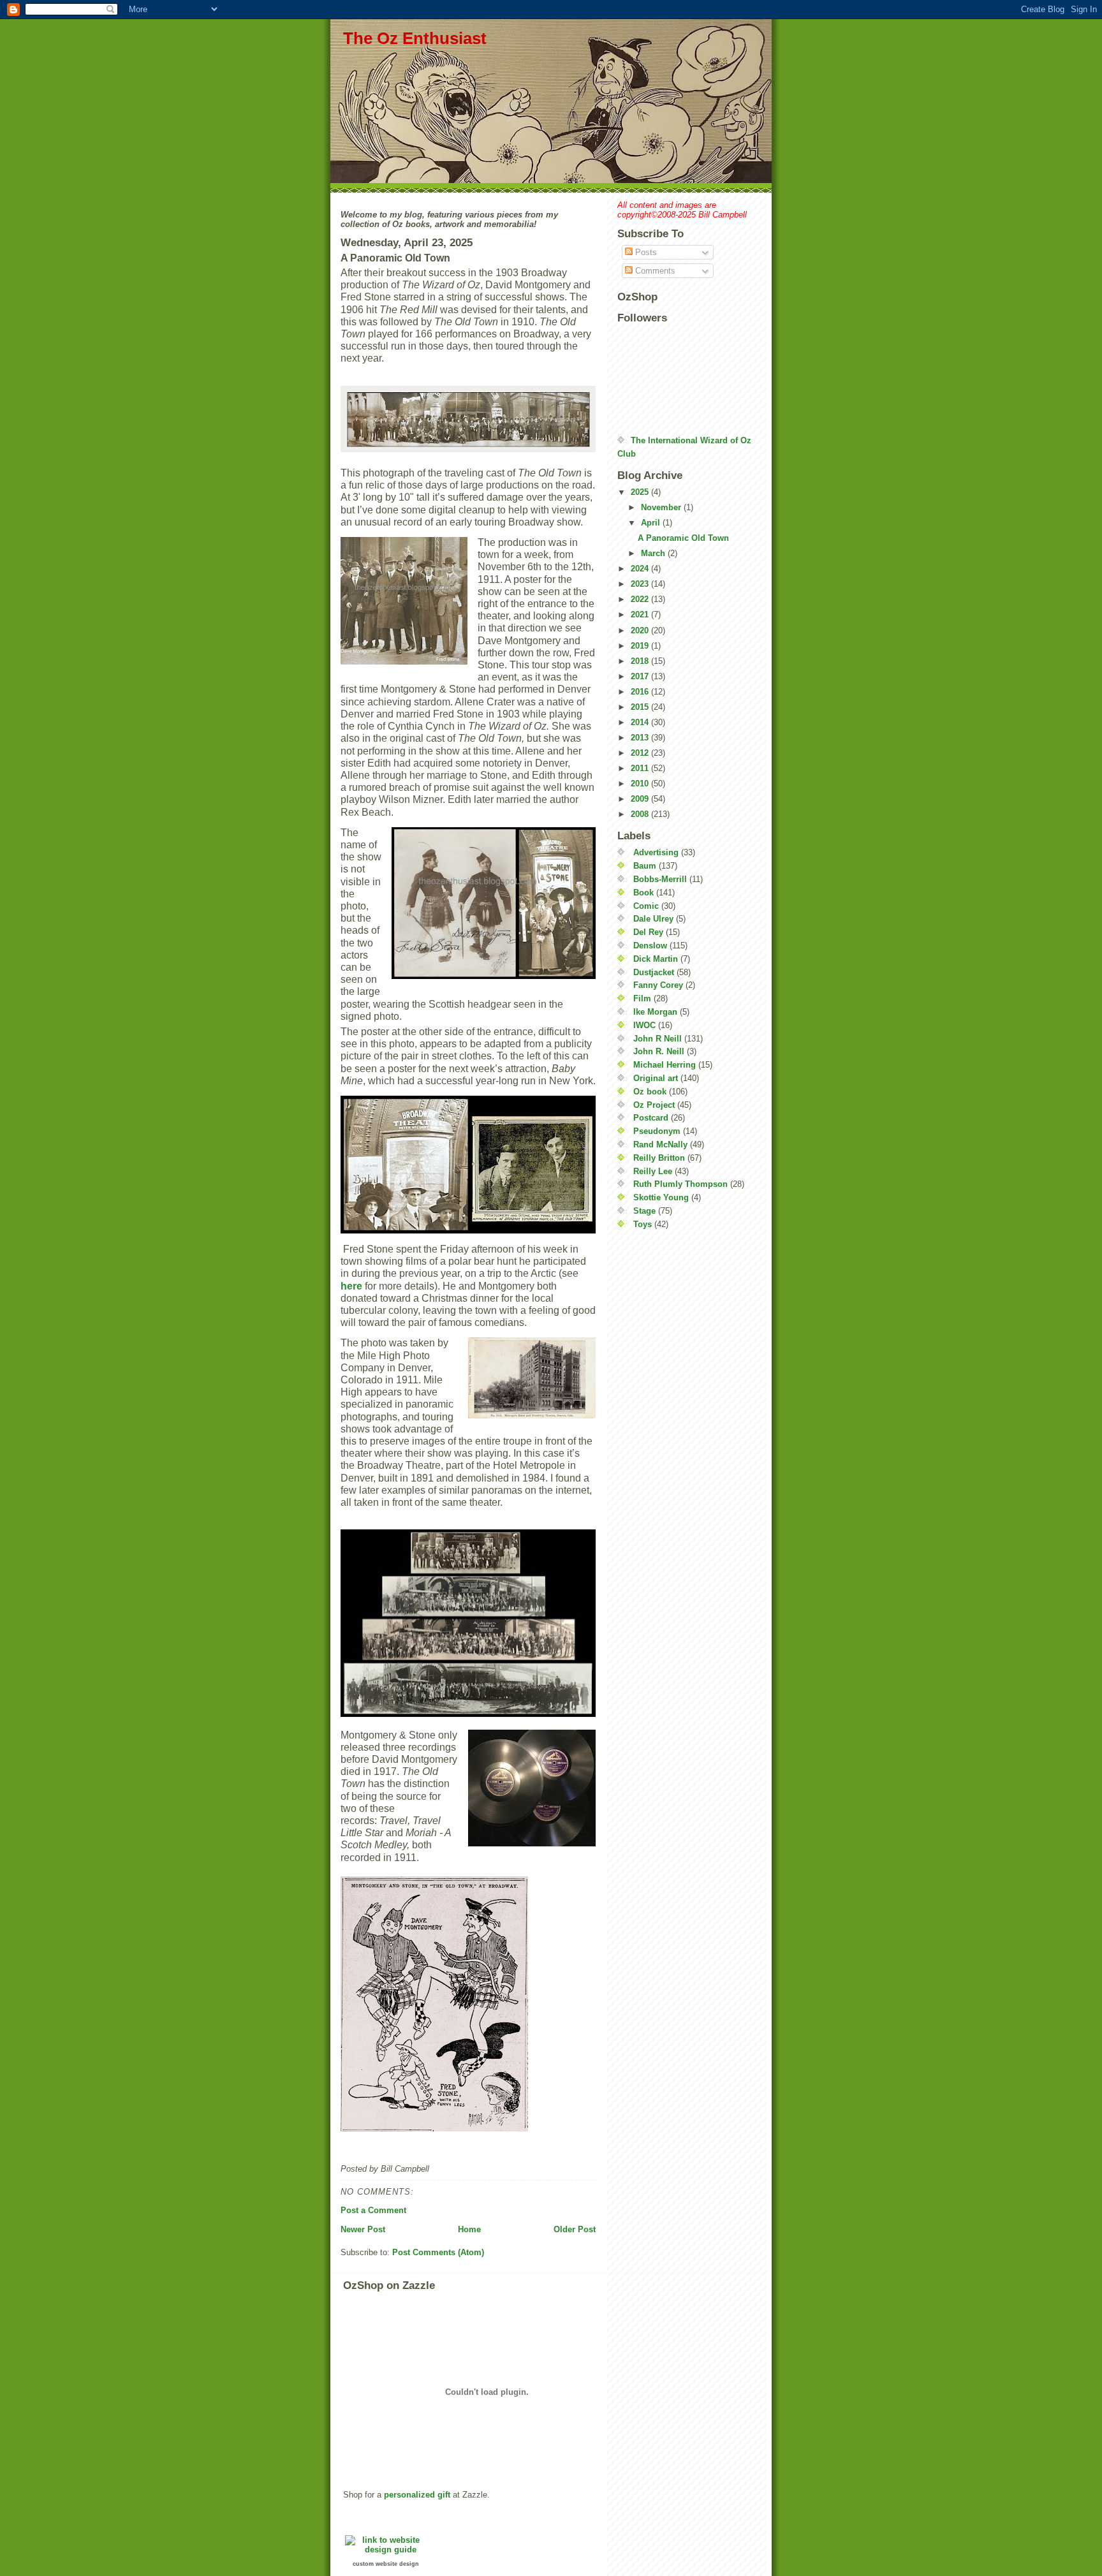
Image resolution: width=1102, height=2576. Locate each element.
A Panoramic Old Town (683, 538)
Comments (654, 271)
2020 (641, 630)
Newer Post (363, 2229)
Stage (644, 1211)
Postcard (651, 1118)
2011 (641, 768)
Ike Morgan (655, 1012)
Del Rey (648, 932)
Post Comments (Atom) (438, 2252)
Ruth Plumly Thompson (680, 1184)
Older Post (575, 2229)
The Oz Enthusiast (415, 38)
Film (642, 998)
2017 (641, 676)
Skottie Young (661, 1197)
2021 (641, 615)
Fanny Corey (658, 985)
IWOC (644, 1025)
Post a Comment (373, 2210)
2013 (641, 738)
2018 (641, 661)
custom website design (386, 2564)
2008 (641, 814)
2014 (641, 722)
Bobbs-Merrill (660, 879)
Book (643, 893)
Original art (656, 1078)
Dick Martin (656, 959)
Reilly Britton (659, 1158)
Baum (645, 866)
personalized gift (417, 2495)
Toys (643, 1224)
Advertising (656, 852)
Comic (646, 906)
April (652, 523)
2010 (641, 784)
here (351, 1286)
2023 (641, 584)
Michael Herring (665, 1065)
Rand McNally (660, 1144)
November (662, 507)
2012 (641, 753)
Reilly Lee (653, 1171)
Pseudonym (657, 1131)
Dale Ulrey (653, 919)
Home (469, 2229)
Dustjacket (654, 972)
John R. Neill (659, 1051)
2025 (641, 492)
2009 (641, 799)
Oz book (650, 1092)
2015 (641, 707)
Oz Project (654, 1105)
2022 (641, 599)
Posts (645, 252)
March (654, 553)
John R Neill (658, 1039)
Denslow (650, 946)
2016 (641, 692)
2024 (641, 569)
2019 (641, 646)
